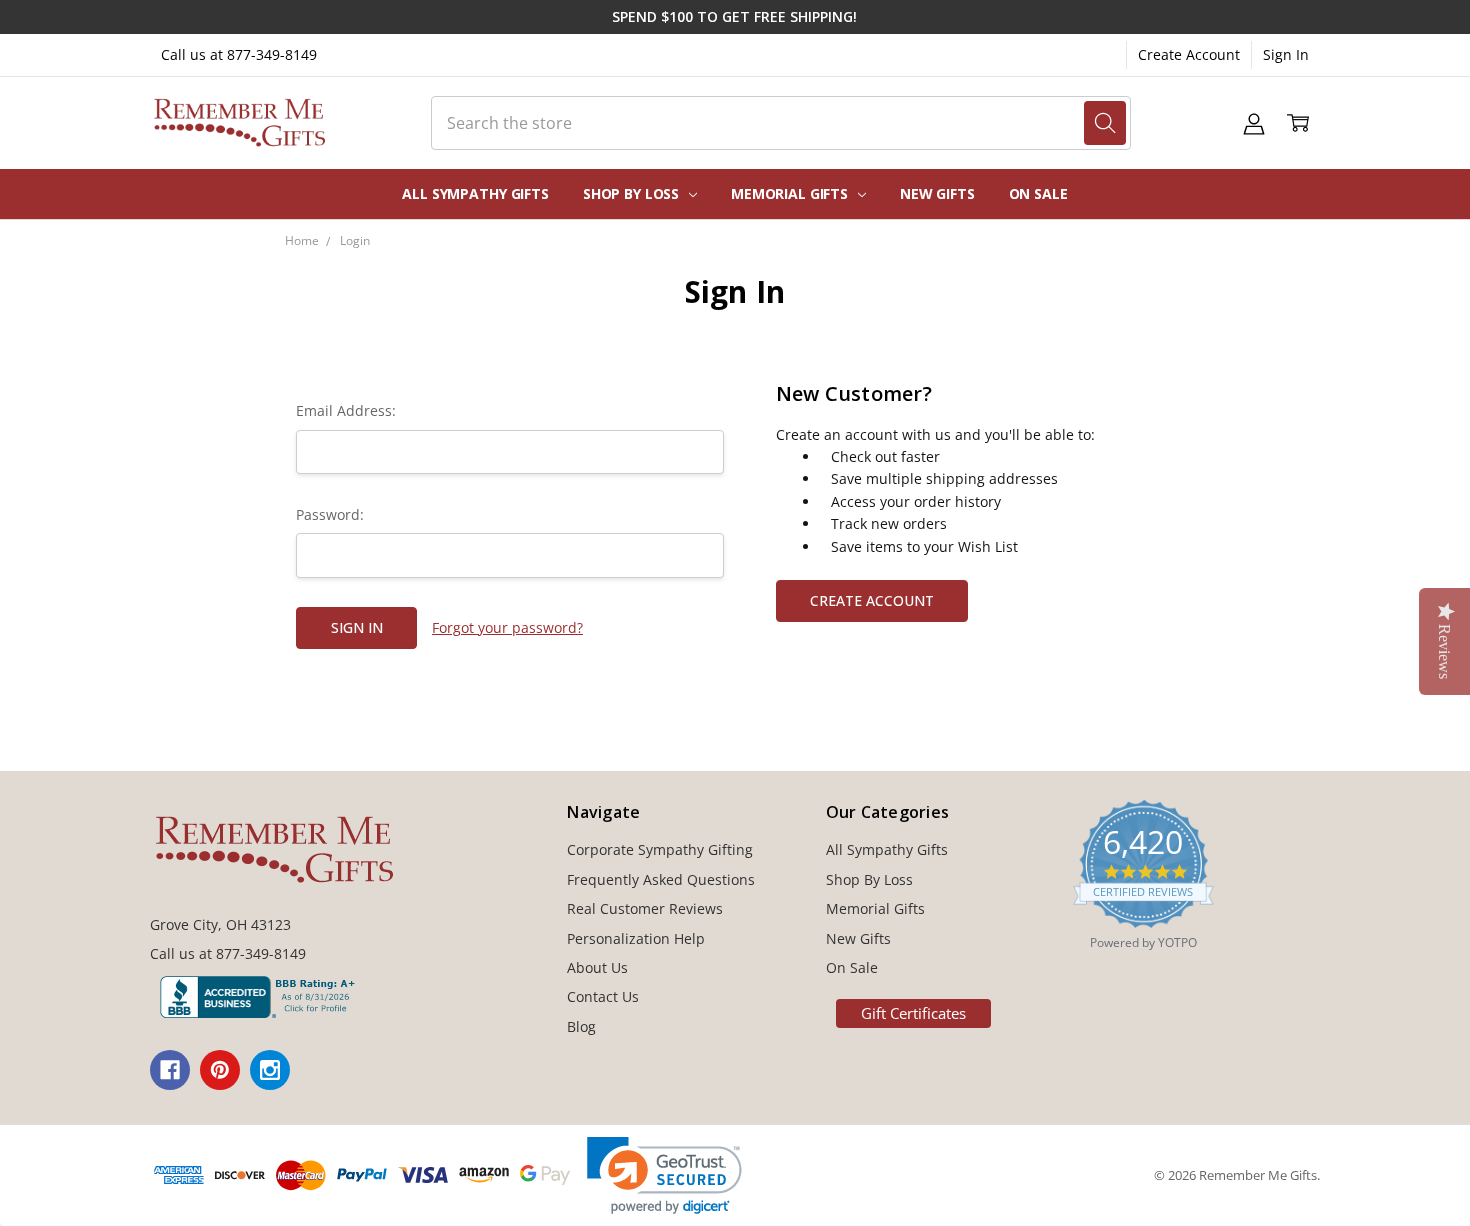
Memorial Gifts (791, 193)
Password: (330, 514)
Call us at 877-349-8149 (239, 54)
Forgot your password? (507, 627)
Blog (581, 1026)
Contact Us (603, 996)
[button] (664, 1175)
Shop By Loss (633, 193)
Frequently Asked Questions (661, 879)
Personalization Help (636, 938)
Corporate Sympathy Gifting (660, 849)
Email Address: (346, 410)
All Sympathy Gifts (475, 193)
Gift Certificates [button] (913, 1013)
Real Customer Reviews (645, 908)
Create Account (1189, 54)
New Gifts (937, 193)
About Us (597, 967)
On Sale (1038, 193)
